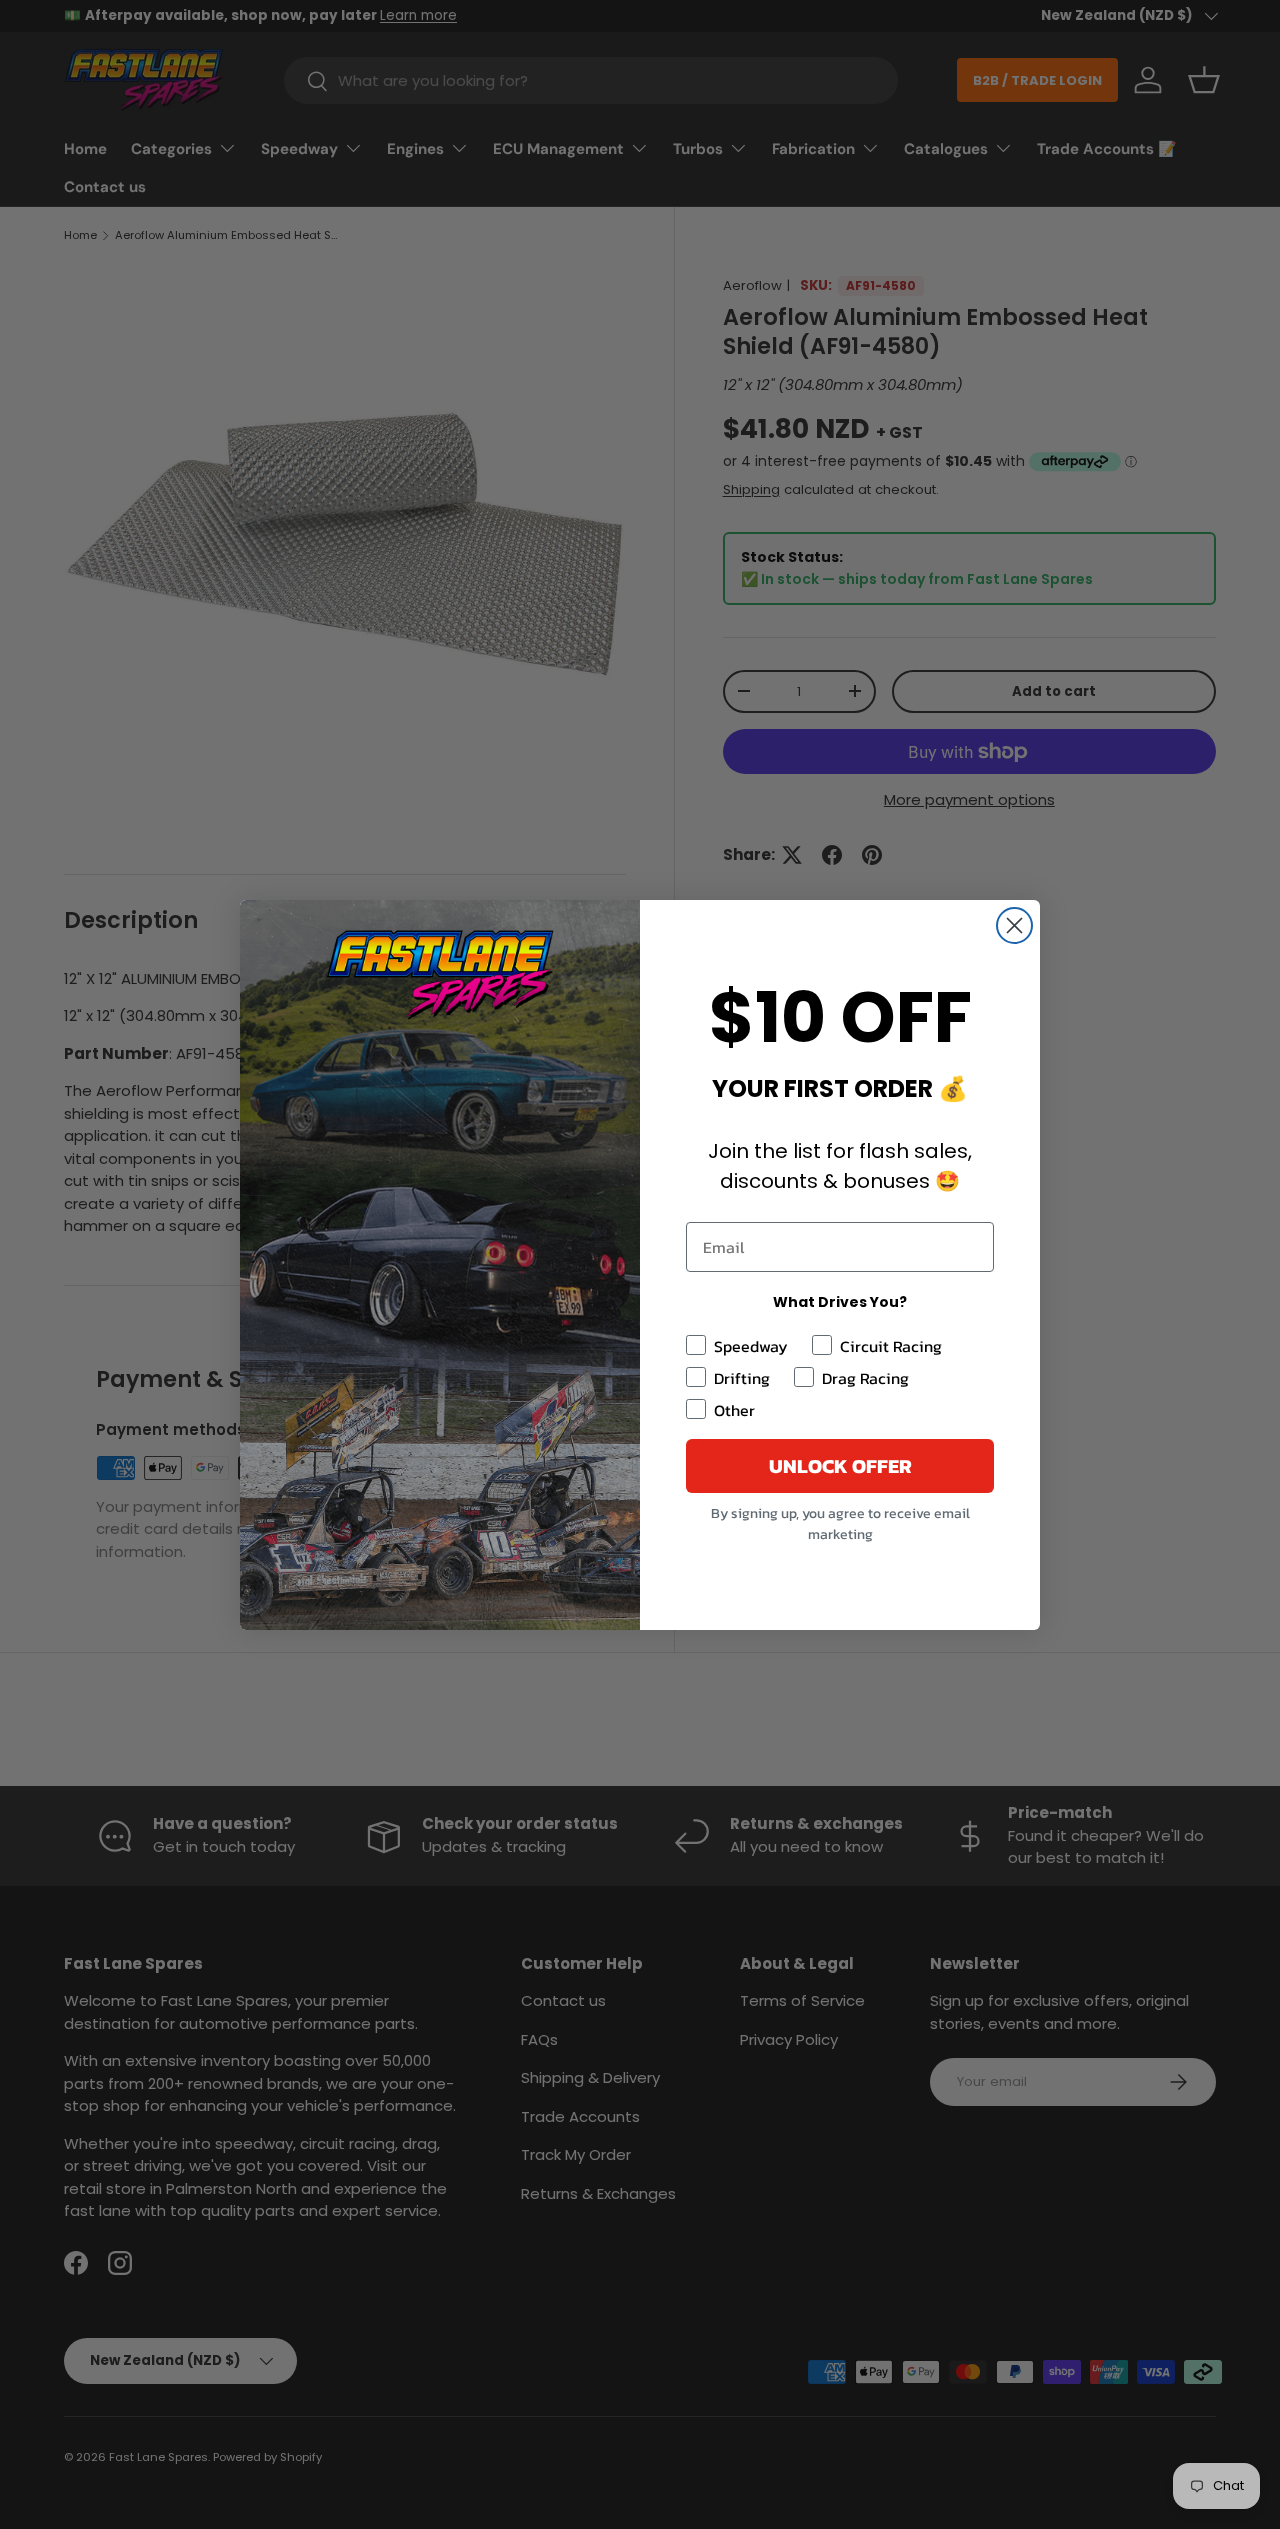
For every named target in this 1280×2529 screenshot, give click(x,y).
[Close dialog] (1014, 925)
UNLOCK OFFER (840, 1466)
